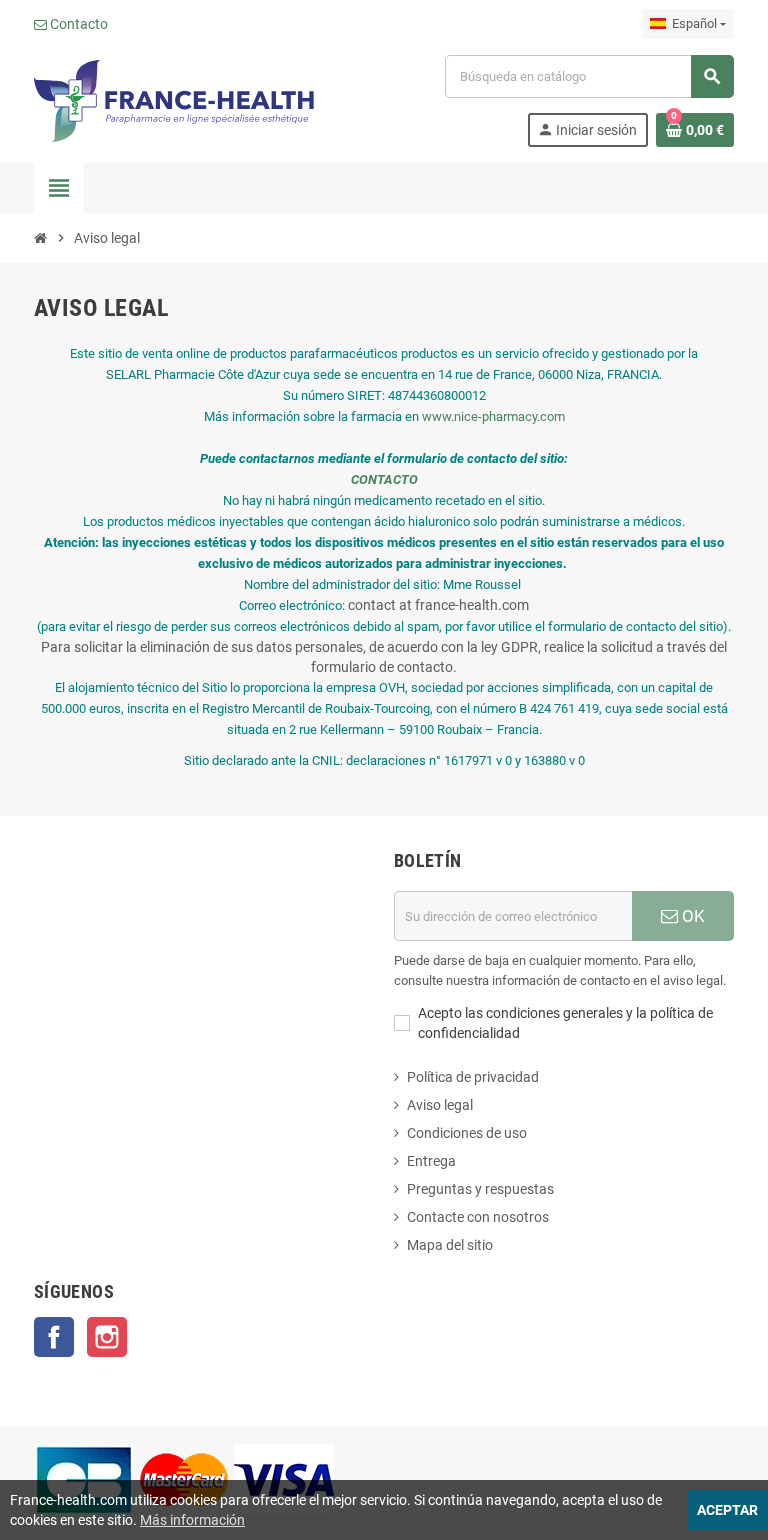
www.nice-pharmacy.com (493, 416)
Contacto (77, 24)
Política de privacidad (473, 1077)
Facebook (54, 1337)
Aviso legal (440, 1105)
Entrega (431, 1161)
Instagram (107, 1337)
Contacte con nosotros (478, 1217)
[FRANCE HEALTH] (174, 100)
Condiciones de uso (467, 1133)
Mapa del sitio (450, 1245)
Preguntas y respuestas (480, 1189)
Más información (192, 1520)
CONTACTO (384, 479)
